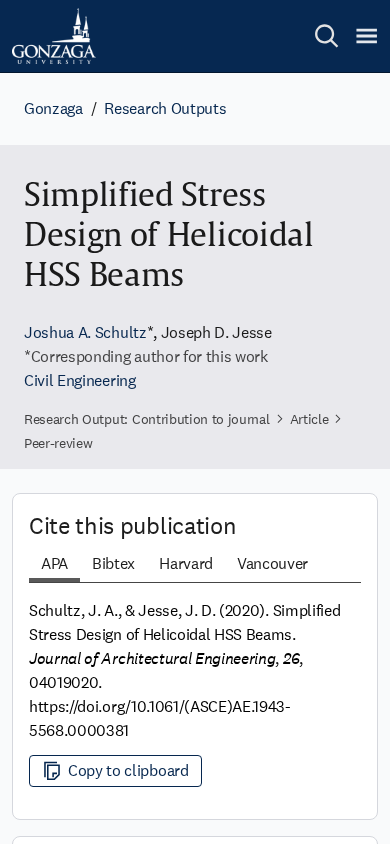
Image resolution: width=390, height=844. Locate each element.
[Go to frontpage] (54, 36)
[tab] (54, 566)
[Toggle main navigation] (366, 36)
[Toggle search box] (326, 36)
